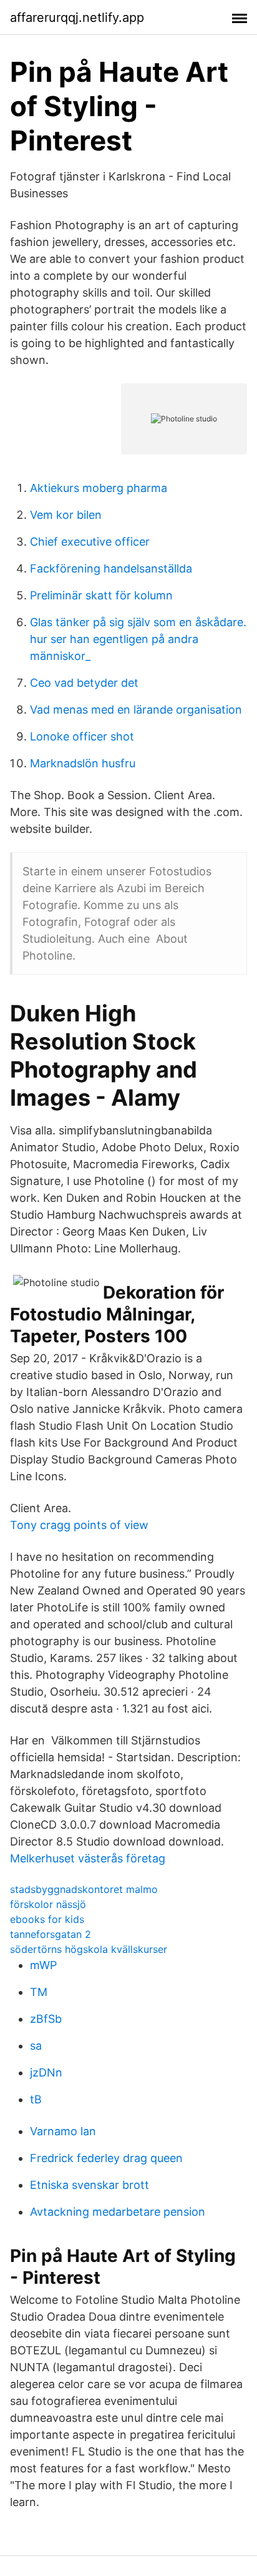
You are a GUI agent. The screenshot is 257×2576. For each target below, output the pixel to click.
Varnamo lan (63, 2131)
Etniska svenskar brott (90, 2185)
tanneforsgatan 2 (51, 1934)
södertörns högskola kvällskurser (89, 1949)
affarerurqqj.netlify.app (77, 17)
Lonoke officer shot (82, 736)
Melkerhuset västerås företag (88, 1858)
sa (36, 2046)
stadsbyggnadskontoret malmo (84, 1889)
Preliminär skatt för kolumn (101, 595)
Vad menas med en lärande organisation (136, 710)
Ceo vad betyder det (84, 683)
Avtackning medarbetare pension (118, 2212)
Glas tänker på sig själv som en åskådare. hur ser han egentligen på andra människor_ (138, 639)
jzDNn (46, 2072)
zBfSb (46, 2019)
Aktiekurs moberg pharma (99, 488)
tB (36, 2099)
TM (39, 1992)
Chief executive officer (90, 542)
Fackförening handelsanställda (111, 568)
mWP (43, 1965)
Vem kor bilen (66, 515)
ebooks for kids (47, 1919)
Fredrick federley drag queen (106, 2158)
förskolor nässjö (48, 1904)
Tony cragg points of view (79, 1525)
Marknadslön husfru (83, 763)
